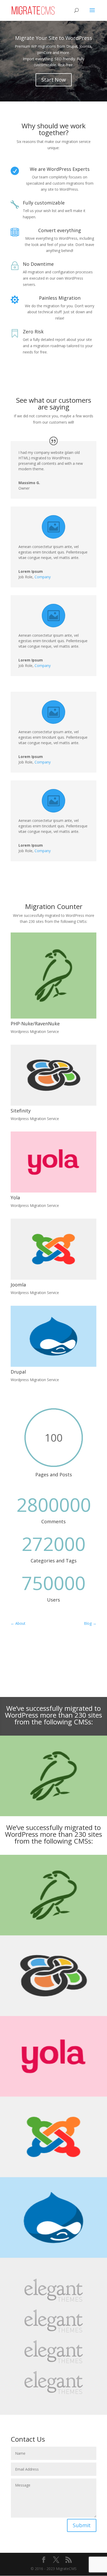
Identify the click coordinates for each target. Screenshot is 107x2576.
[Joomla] (53, 1249)
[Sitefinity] (53, 1075)
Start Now (54, 80)
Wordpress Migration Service (35, 1031)
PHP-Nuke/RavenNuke (35, 1024)
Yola (15, 1197)
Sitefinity (21, 1111)
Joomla (18, 1285)
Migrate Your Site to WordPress (54, 38)
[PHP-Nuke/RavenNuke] (53, 976)
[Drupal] (53, 1336)
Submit (82, 2525)
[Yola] (53, 1162)
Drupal (18, 1372)
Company (43, 577)
